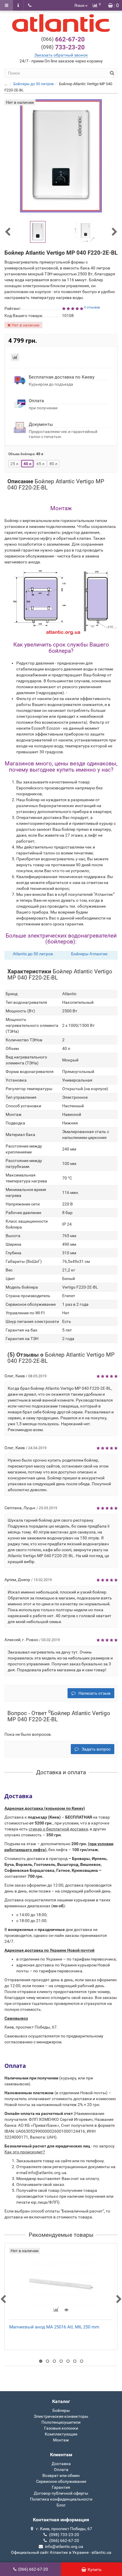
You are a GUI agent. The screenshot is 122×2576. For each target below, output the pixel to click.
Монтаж (61, 2440)
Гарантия (61, 2487)
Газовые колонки (61, 2428)
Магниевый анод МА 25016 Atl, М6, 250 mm (54, 2327)
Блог (61, 2505)
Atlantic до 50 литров (33, 954)
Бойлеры (61, 2410)
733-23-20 (63, 47)
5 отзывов (92, 307)
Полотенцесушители (61, 2422)
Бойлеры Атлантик (89, 954)
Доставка (61, 2464)
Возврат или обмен (61, 2475)
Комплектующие (61, 2434)
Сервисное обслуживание (61, 2481)
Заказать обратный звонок (61, 55)
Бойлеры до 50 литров (33, 84)
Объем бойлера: (26, 454)
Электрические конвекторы (61, 2416)
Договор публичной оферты (61, 2493)
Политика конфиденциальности (61, 2499)
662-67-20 (63, 39)
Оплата (61, 2470)
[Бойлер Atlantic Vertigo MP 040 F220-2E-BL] (38, 232)
